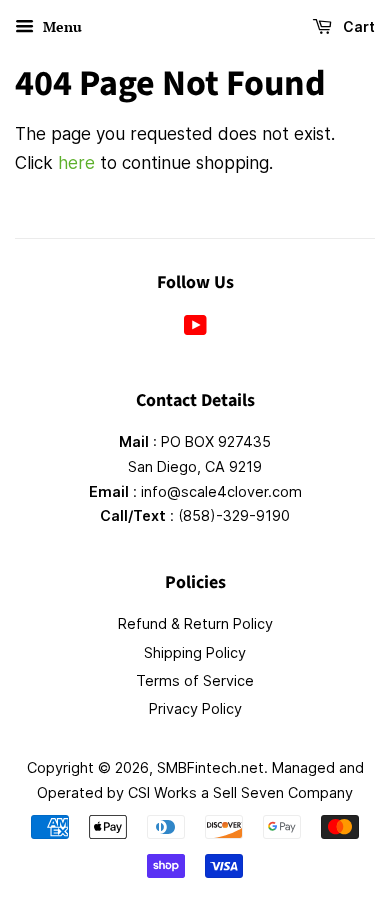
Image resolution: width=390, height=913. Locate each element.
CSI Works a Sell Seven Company (240, 792)
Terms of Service (195, 680)
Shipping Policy (195, 652)
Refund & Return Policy (195, 623)
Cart (357, 26)
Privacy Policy (195, 708)
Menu (60, 26)
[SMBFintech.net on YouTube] (195, 328)
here (76, 163)
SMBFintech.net (210, 767)
